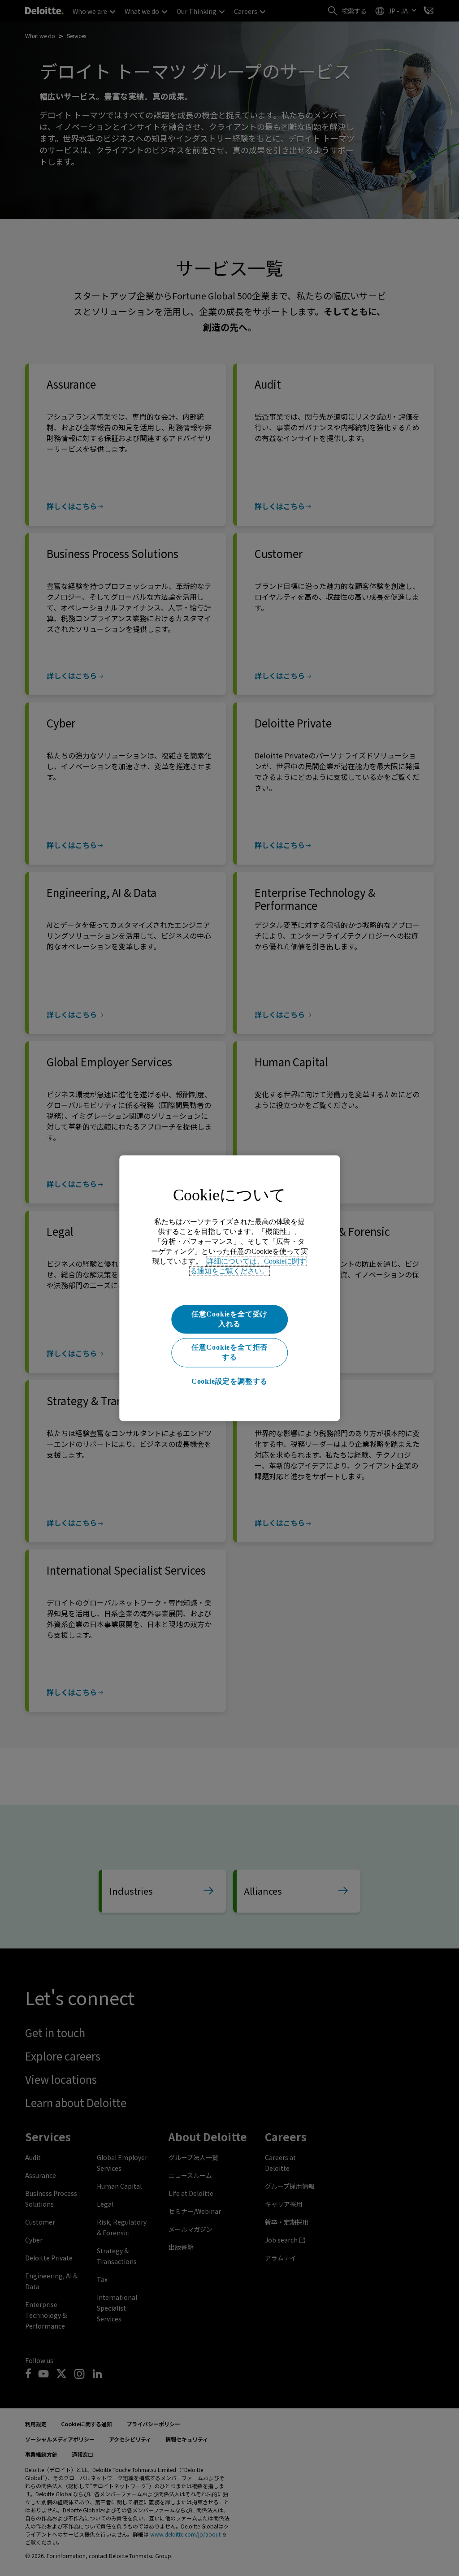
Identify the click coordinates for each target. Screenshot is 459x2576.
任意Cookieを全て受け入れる (229, 1319)
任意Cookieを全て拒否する (229, 1352)
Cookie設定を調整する (229, 1382)
